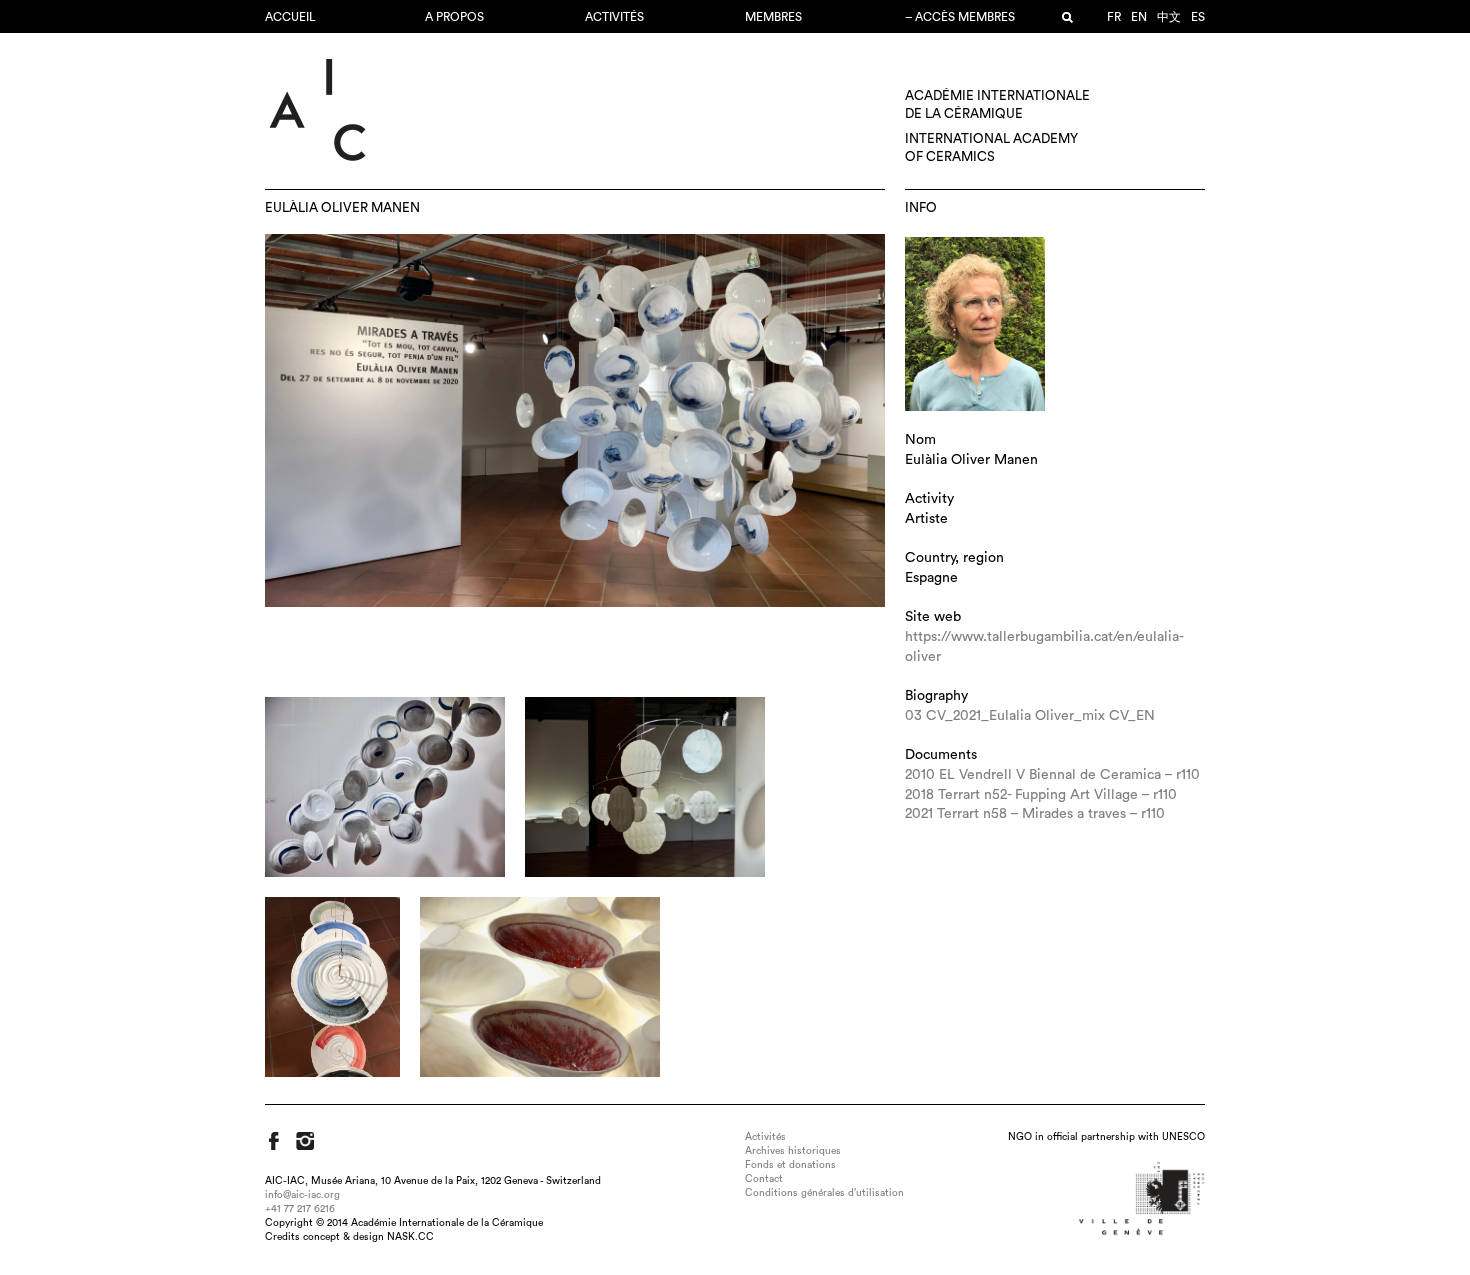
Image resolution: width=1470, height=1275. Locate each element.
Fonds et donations (790, 1165)
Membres (773, 17)
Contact (764, 1179)
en (1139, 17)
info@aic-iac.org (302, 1195)
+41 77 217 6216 (300, 1209)
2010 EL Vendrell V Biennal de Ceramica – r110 (1052, 775)
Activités (614, 17)
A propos (454, 17)
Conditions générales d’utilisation (824, 1193)
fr (1114, 17)
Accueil (290, 17)
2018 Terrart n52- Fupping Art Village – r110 (1041, 795)
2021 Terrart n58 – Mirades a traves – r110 (1035, 814)
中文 (1169, 17)
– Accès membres (960, 17)
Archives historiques (793, 1151)
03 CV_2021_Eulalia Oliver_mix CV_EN (1030, 716)
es (1198, 17)
